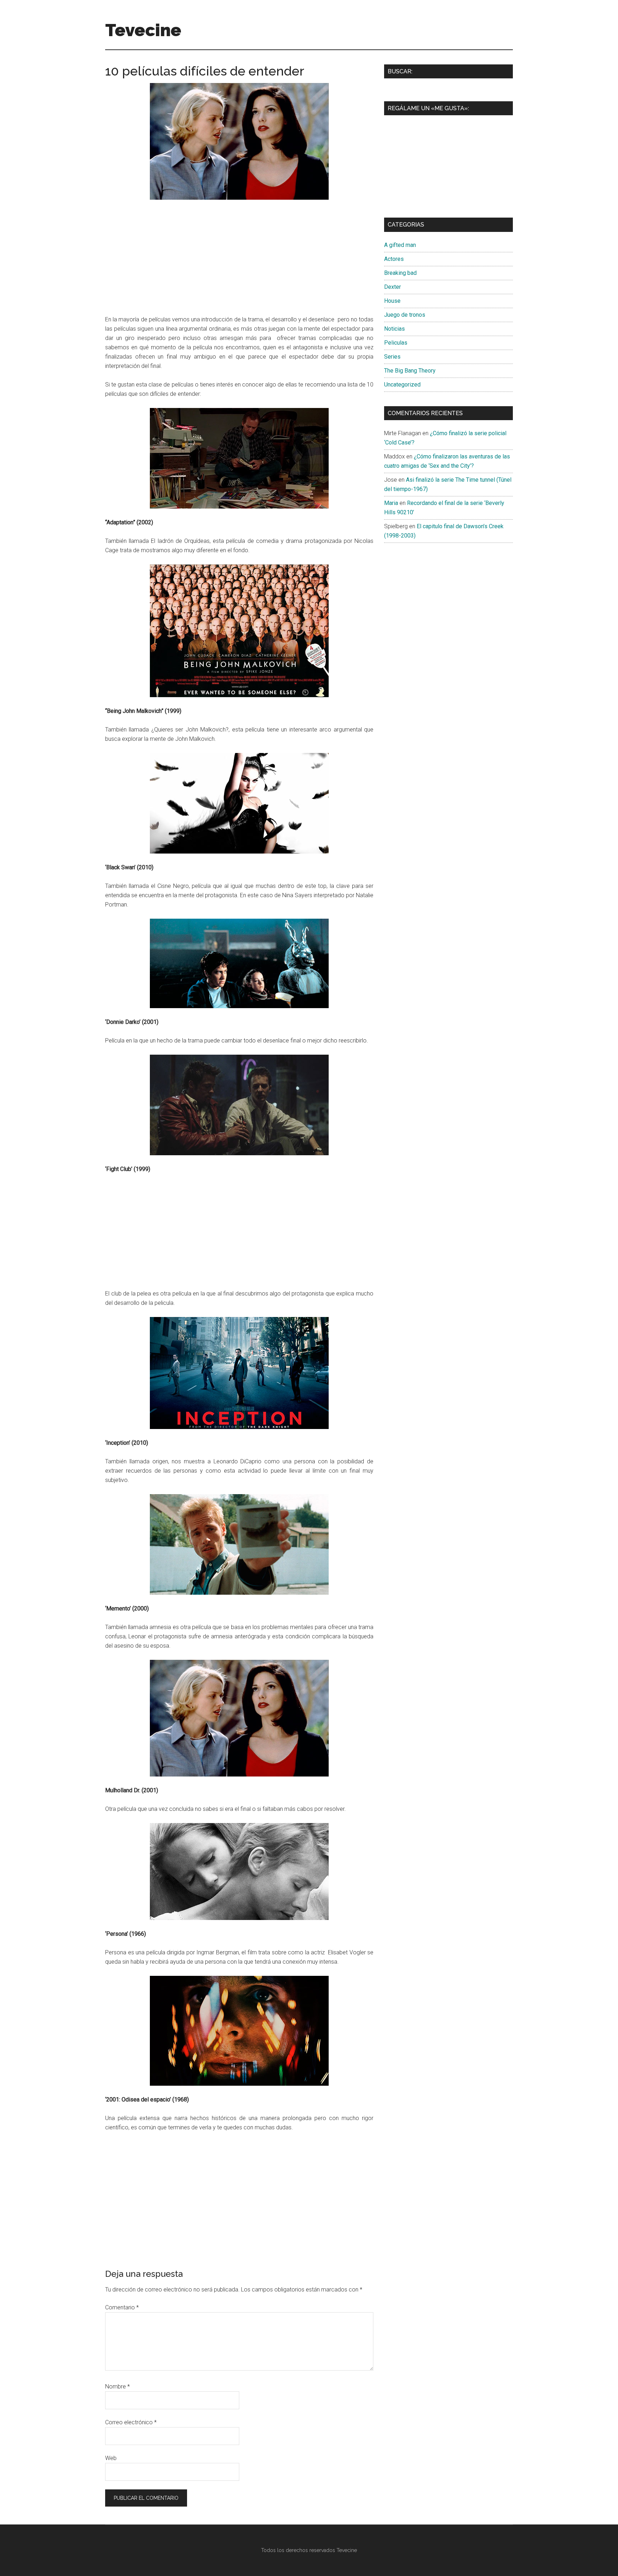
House (392, 301)
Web (111, 2458)
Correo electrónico (131, 2422)
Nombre (117, 2387)
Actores (394, 259)
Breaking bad (400, 273)
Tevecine (143, 30)
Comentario (122, 2307)
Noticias (394, 329)
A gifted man (400, 245)
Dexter (393, 287)
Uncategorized (402, 385)
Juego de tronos (405, 315)
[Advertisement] (239, 259)
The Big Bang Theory (410, 371)
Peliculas (396, 343)
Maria (391, 503)
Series (392, 357)
